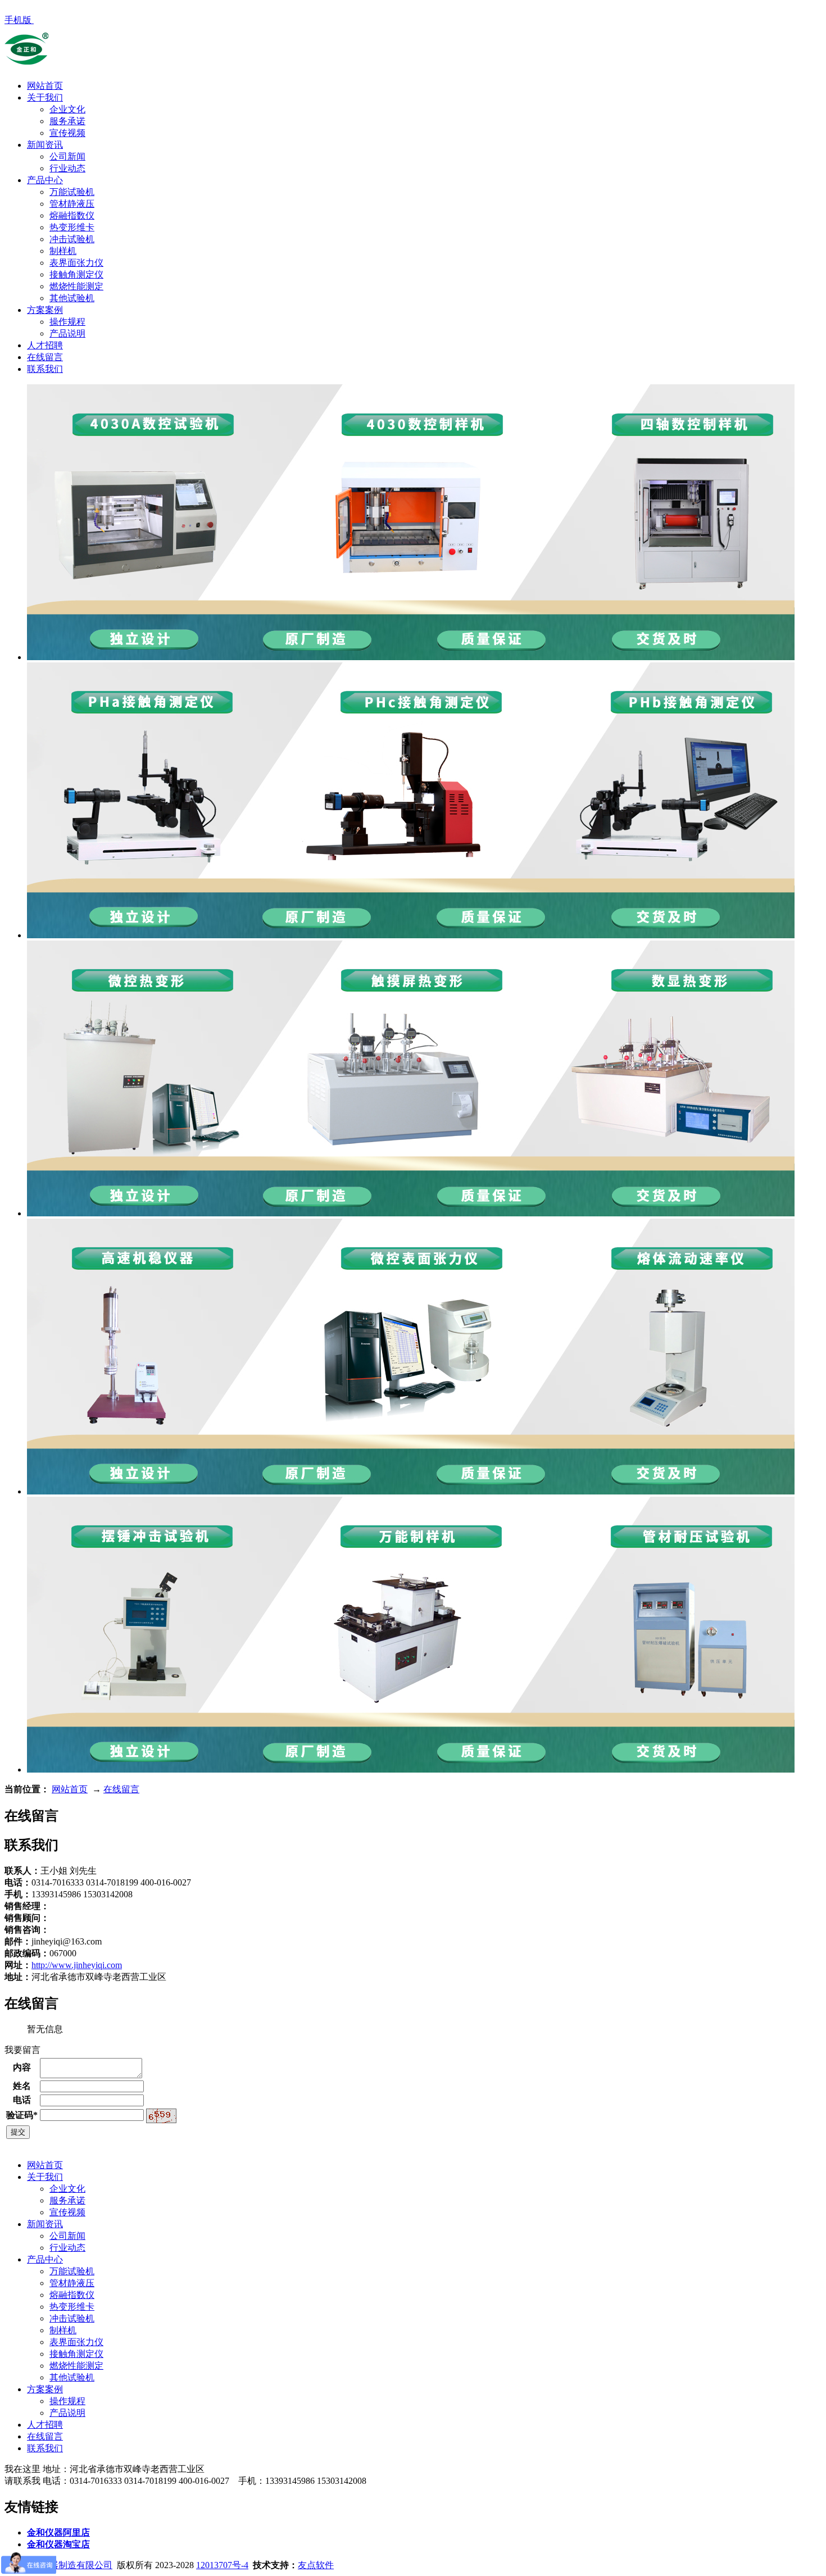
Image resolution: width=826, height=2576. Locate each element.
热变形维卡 (72, 227)
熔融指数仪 (72, 215)
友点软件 (316, 2565)
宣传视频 (67, 133)
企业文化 (67, 109)
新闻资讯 (45, 145)
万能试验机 (72, 192)
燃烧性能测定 (76, 286)
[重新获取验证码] (161, 2116)
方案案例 (45, 310)
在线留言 (45, 357)
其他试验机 (72, 298)
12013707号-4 (222, 2565)
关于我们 (45, 97)
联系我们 (45, 369)
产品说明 (67, 333)
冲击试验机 (72, 239)
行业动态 (67, 168)
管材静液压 (72, 204)
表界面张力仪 (76, 263)
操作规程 (67, 322)
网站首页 (45, 86)
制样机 (63, 251)
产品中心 (45, 180)
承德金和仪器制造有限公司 (58, 2565)
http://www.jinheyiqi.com (77, 1965)
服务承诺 (67, 121)
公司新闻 (67, 156)
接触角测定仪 (76, 274)
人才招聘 (45, 345)
